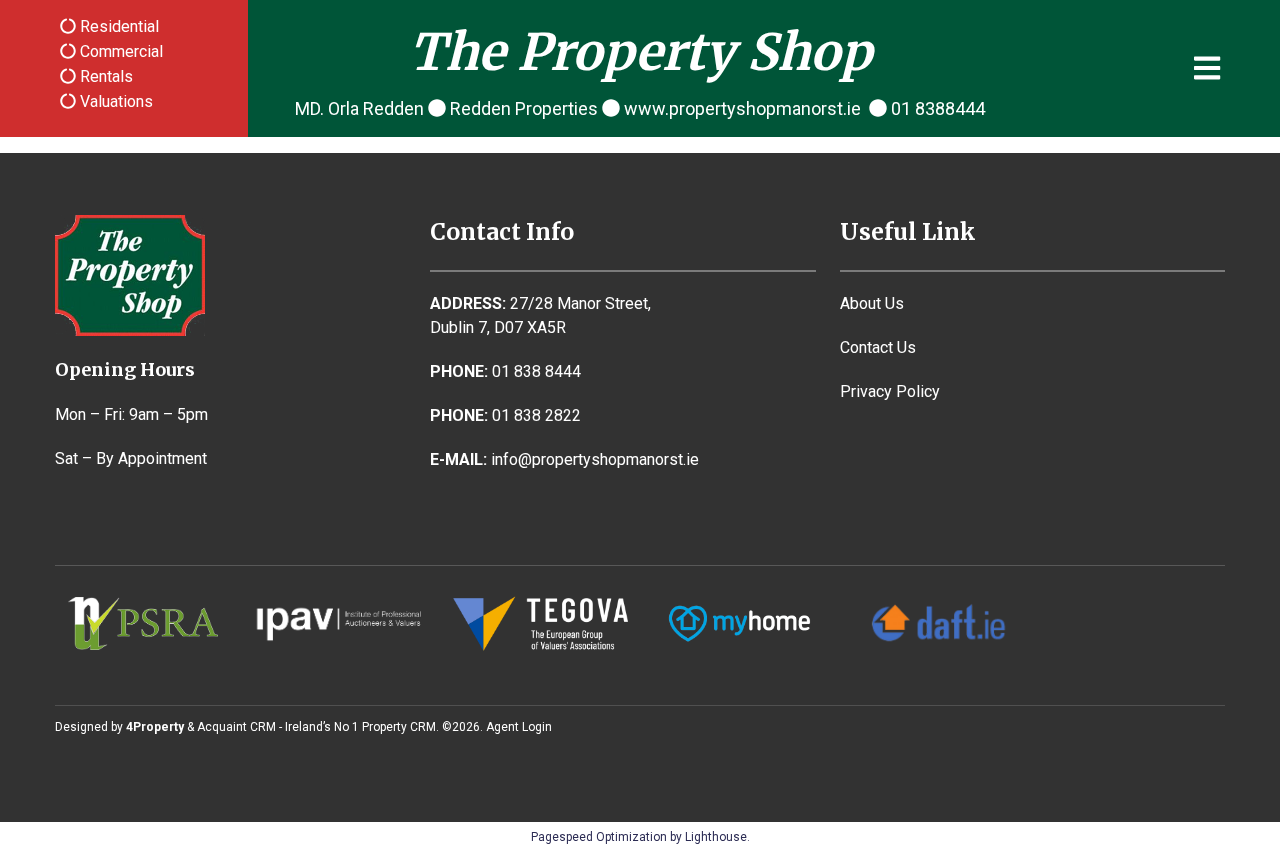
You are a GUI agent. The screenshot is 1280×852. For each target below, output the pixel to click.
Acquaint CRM (236, 727)
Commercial (119, 51)
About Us (872, 303)
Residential (117, 26)
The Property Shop (640, 52)
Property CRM (399, 727)
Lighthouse (716, 837)
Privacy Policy (890, 391)
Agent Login (519, 727)
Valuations (114, 101)
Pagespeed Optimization (599, 837)
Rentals (104, 76)
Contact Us (878, 347)
